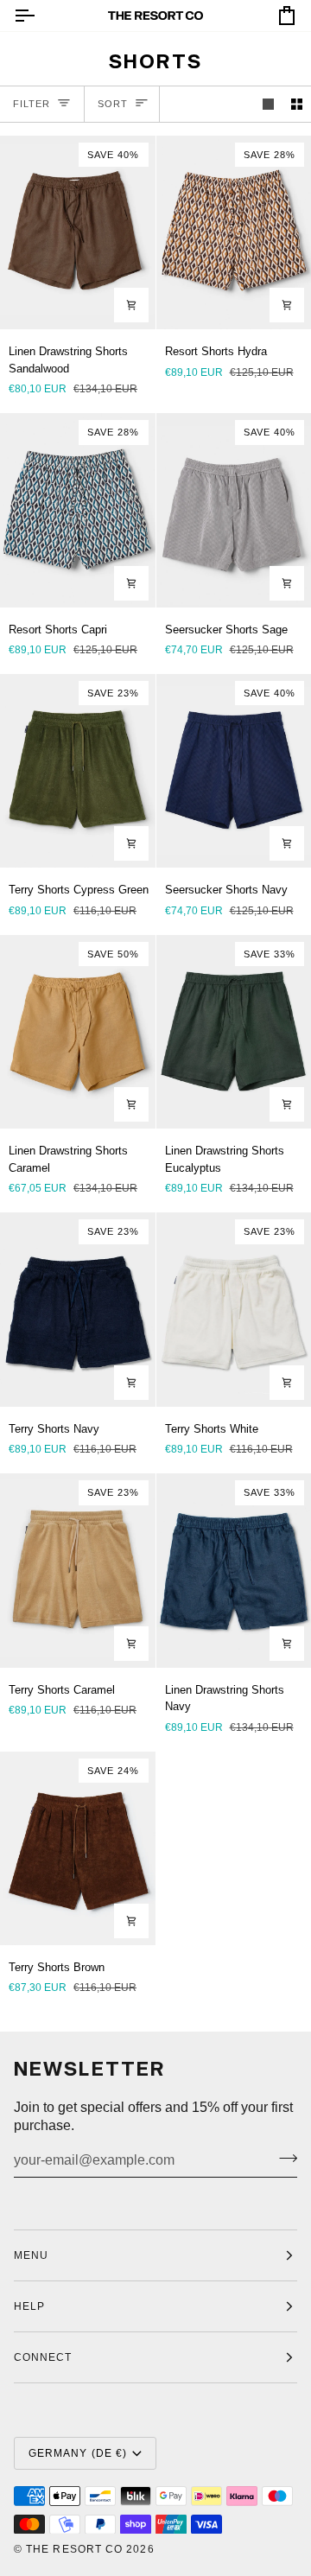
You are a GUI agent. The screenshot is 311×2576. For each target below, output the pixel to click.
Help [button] (29, 2306)
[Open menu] (40, 16)
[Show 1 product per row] (268, 104)
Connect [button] (43, 2357)
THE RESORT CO (74, 2549)
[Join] (283, 2158)
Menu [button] (31, 2255)
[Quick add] (131, 305)
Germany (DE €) (78, 2453)
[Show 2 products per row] (297, 104)
